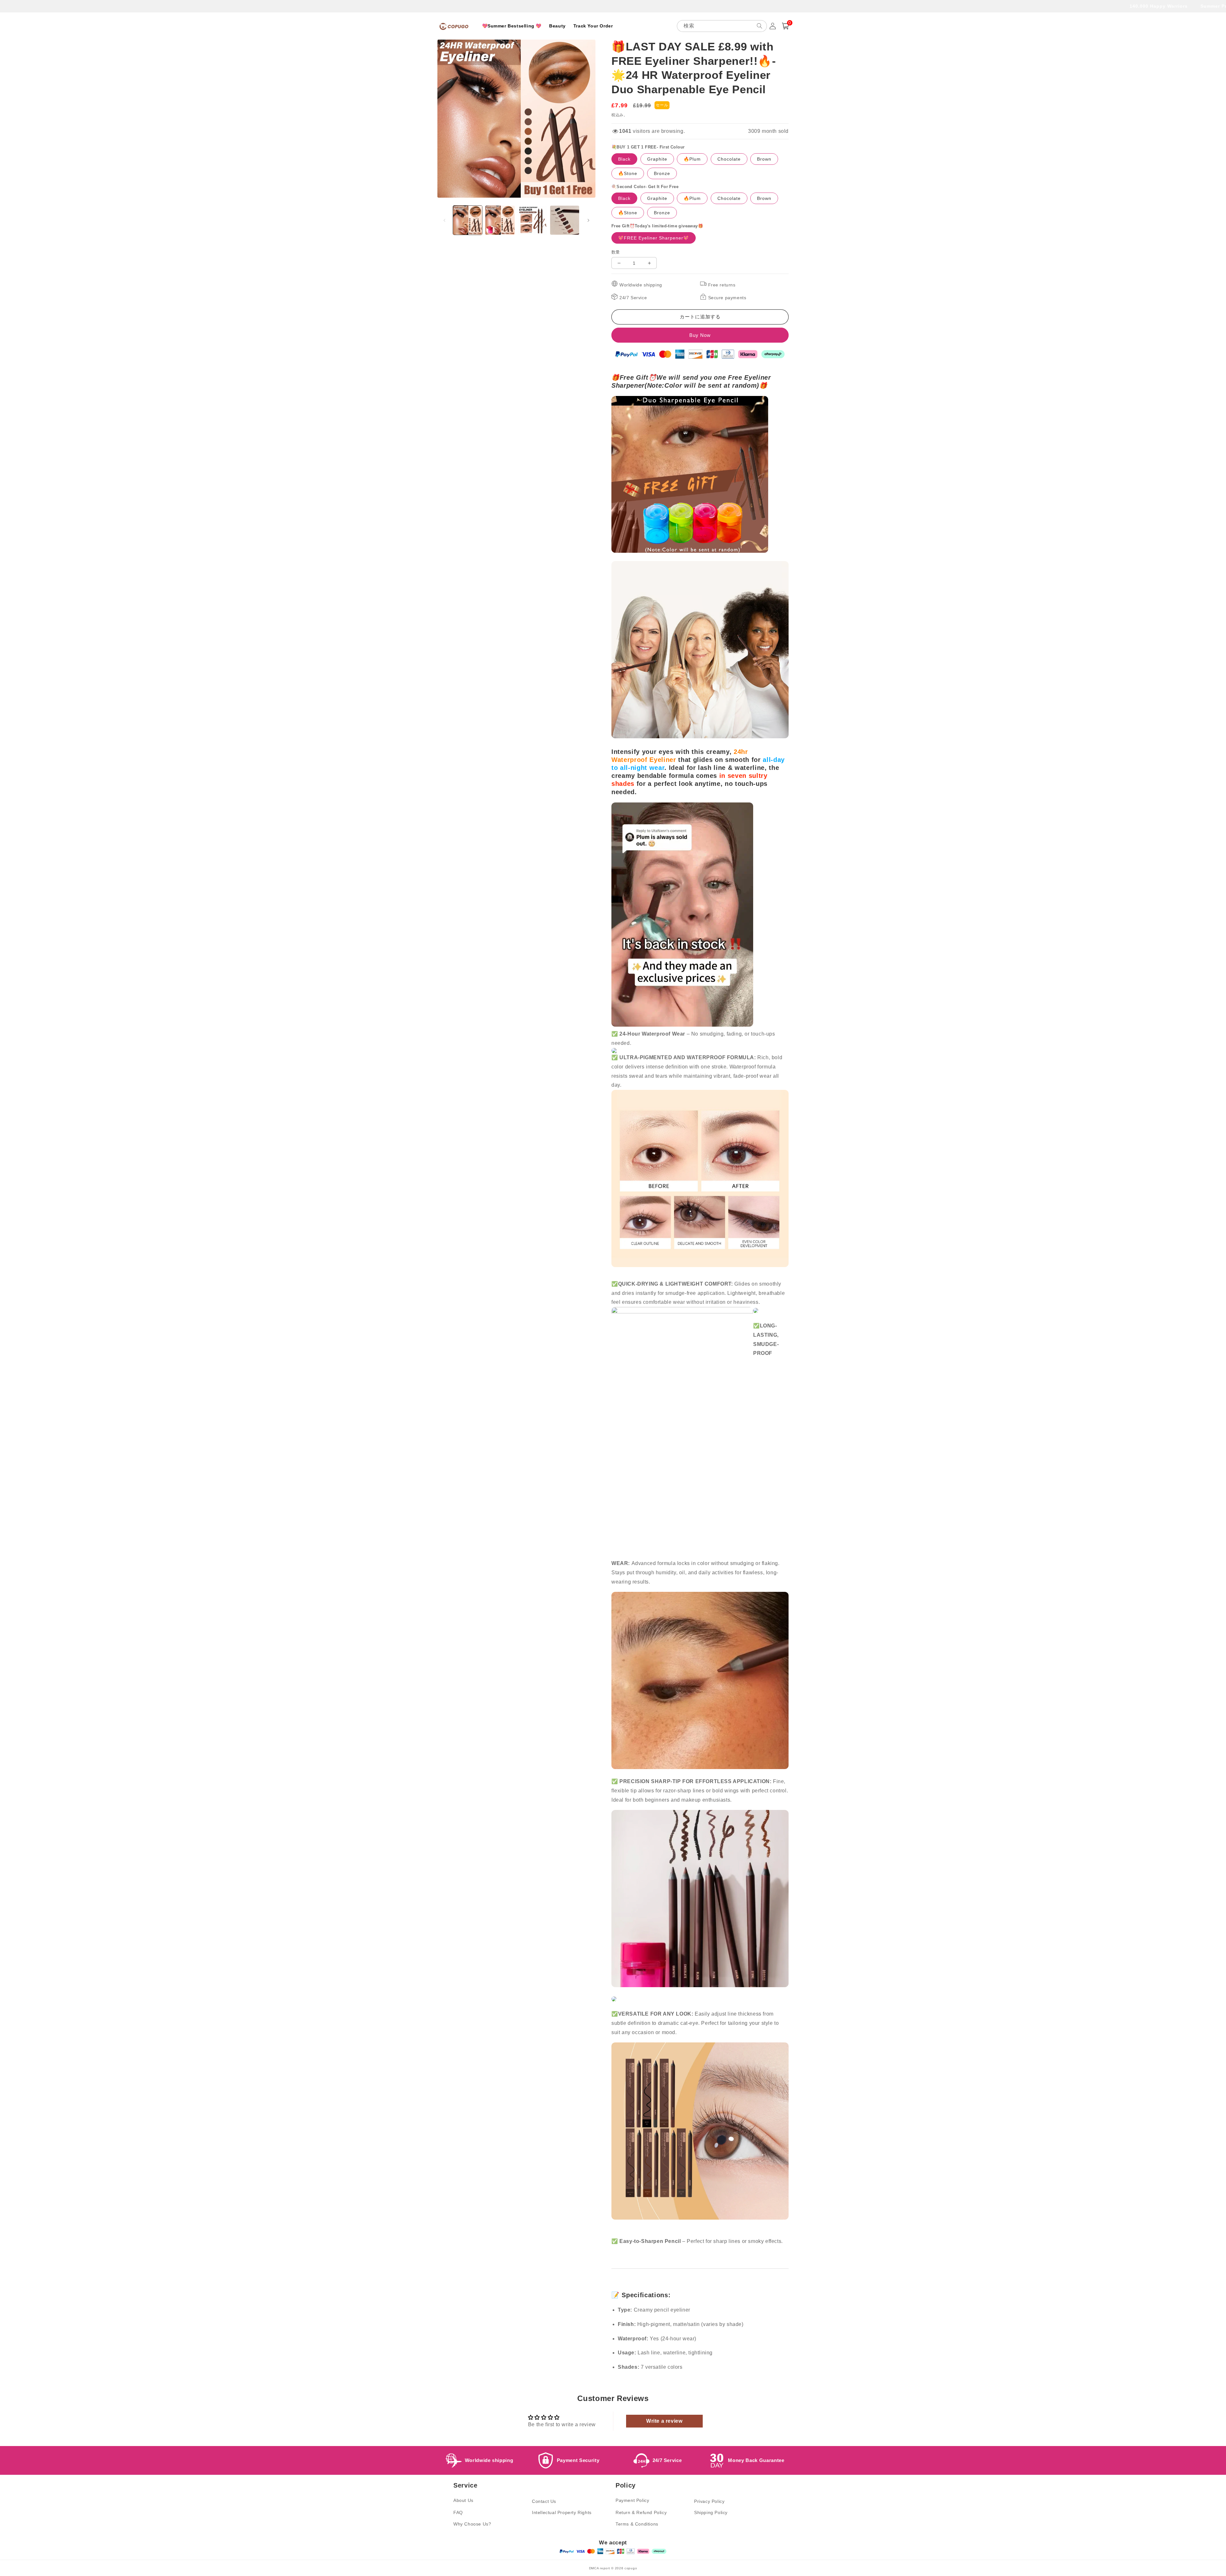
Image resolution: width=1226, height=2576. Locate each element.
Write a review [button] (664, 2421)
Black (624, 159)
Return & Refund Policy (641, 2512)
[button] (785, 26)
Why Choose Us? (472, 2524)
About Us (463, 2500)
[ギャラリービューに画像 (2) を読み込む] (500, 220)
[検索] (760, 26)
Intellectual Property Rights (562, 2512)
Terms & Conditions (637, 2524)
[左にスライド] (444, 220)
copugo (631, 2568)
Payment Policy (632, 2500)
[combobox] (722, 26)
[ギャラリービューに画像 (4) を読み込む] (565, 220)
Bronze (662, 173)
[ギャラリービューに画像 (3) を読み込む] (532, 220)
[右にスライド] (588, 220)
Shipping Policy (711, 2512)
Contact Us (544, 2501)
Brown (764, 159)
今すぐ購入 (700, 335)
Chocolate (729, 159)
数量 (616, 252)
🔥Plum (692, 159)
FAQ (458, 2512)
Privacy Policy (709, 2501)
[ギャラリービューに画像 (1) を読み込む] (468, 220)
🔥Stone (628, 173)
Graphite (657, 159)
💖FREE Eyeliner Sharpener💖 (654, 238)
